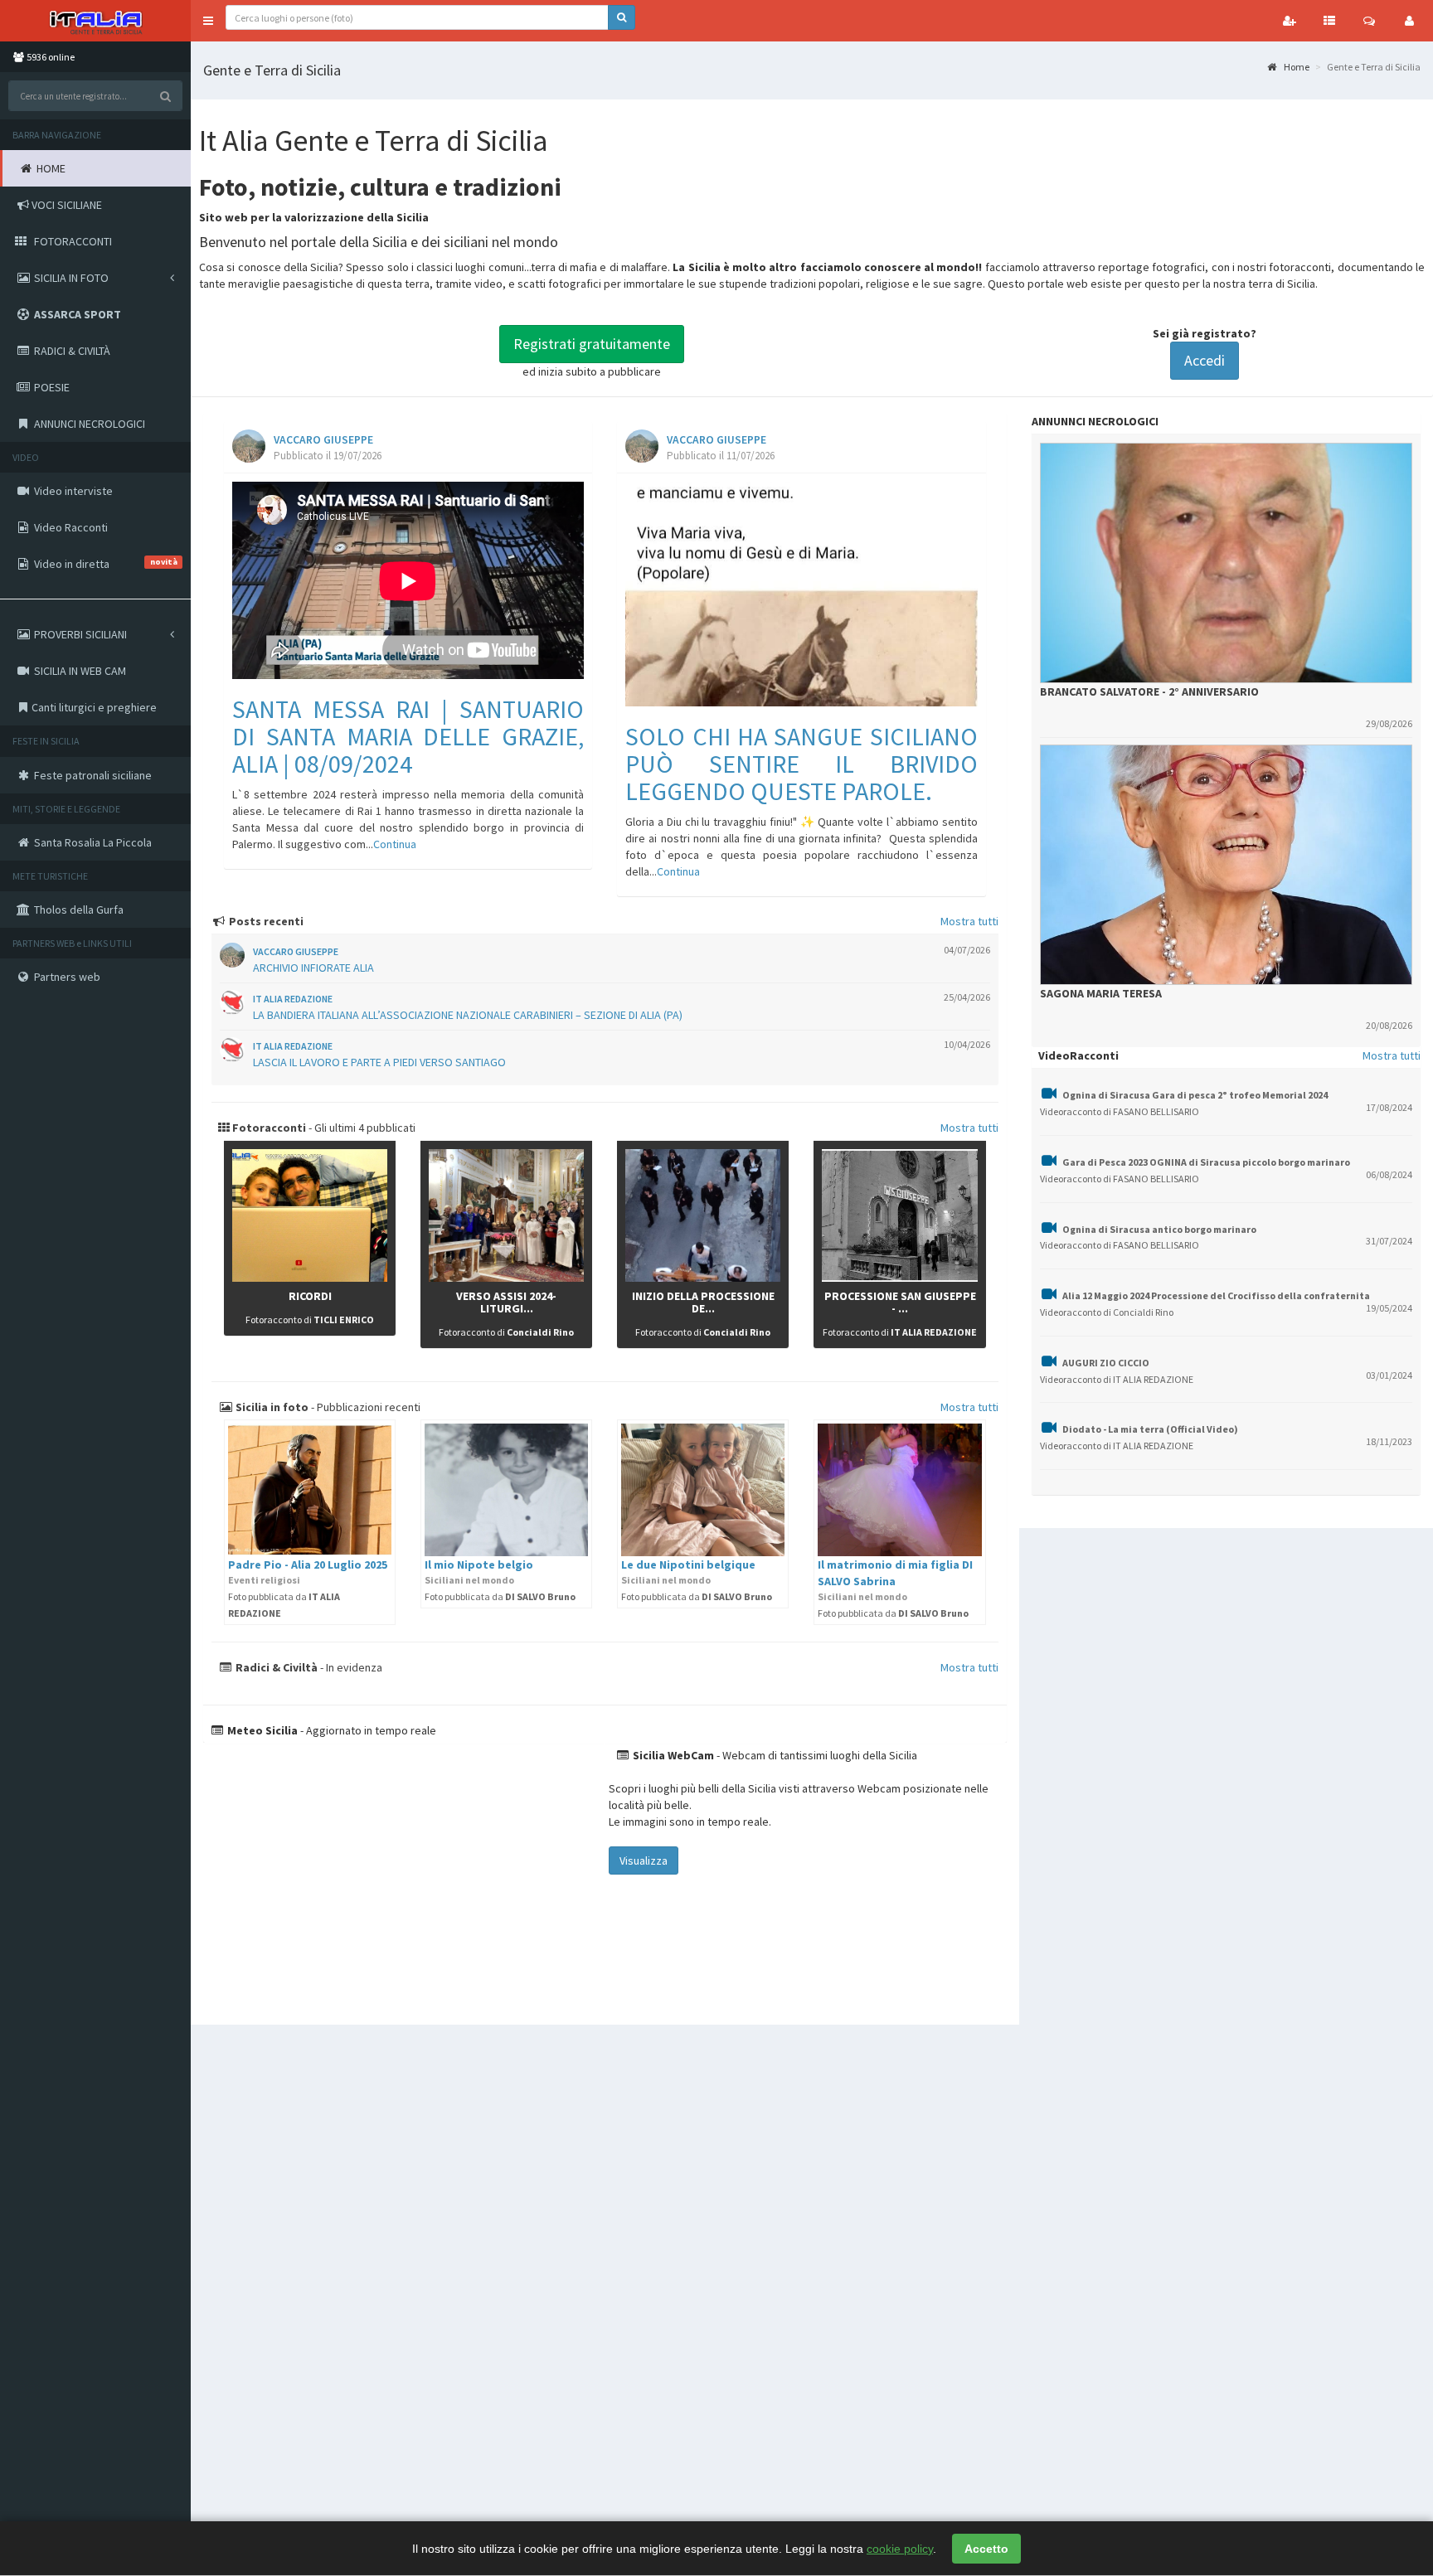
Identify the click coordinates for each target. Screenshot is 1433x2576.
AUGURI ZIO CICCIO (1106, 1363)
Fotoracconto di (310, 1320)
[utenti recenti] (1290, 21)
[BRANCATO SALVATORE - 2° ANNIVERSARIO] (1226, 563)
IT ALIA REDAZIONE (293, 999)
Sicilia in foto (271, 1407)
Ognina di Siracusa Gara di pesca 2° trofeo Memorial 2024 (1195, 1095)
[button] (208, 21)
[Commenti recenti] (1369, 21)
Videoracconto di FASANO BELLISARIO (1120, 1111)
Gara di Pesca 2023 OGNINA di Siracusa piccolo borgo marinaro (1206, 1162)
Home (1296, 67)
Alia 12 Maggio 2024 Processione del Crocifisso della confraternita (1216, 1295)
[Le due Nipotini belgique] (703, 1490)
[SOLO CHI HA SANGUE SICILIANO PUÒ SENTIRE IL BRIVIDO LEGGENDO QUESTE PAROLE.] (801, 594)
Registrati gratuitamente (592, 344)
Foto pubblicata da (500, 1596)
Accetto (986, 2549)
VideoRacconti (1078, 1055)
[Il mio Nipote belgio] (506, 1490)
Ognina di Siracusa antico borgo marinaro (1159, 1229)
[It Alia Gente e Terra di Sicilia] (95, 21)
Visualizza (644, 1860)
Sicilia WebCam (672, 1755)
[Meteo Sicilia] (404, 1875)
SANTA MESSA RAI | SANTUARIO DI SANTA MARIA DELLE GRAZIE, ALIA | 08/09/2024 (408, 736)
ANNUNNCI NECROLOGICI (1095, 421)
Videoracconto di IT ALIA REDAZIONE (1117, 1379)
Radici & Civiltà (275, 1667)
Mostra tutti (969, 921)
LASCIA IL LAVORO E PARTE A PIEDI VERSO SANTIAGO (379, 1062)
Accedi (1205, 360)
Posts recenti (265, 921)
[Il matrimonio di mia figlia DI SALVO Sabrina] (899, 1490)
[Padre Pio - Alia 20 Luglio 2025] (310, 1490)
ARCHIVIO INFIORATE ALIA (313, 968)
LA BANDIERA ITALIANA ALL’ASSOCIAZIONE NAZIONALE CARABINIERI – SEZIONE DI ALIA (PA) (468, 1015)
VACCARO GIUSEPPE (323, 440)
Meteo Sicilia (261, 1730)
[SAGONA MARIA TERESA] (1226, 865)
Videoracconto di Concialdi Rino (1107, 1312)
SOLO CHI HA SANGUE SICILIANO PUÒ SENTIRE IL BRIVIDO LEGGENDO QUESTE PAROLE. (801, 764)
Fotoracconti (268, 1128)
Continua (395, 844)
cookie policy (900, 2549)
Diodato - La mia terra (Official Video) (1150, 1429)
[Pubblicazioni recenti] (1329, 21)
